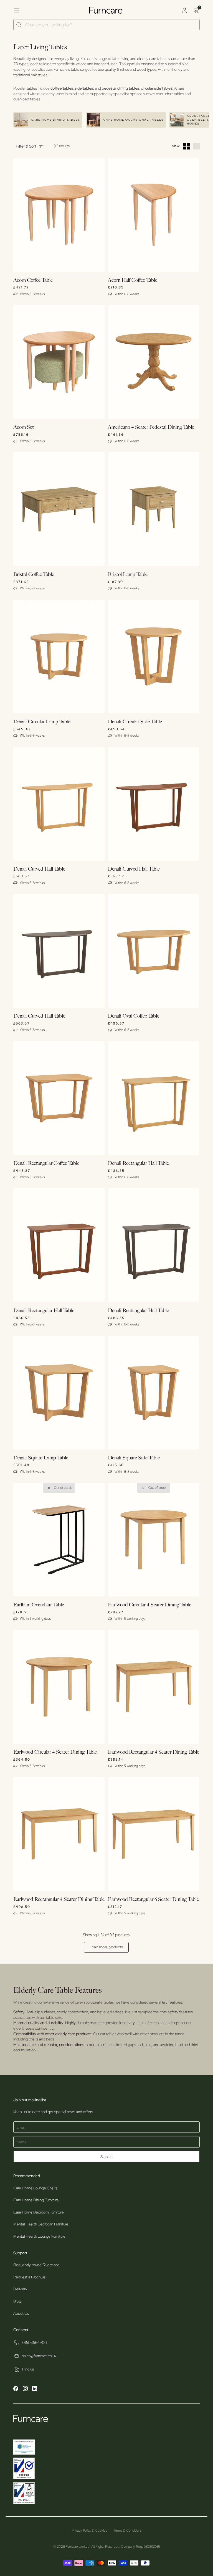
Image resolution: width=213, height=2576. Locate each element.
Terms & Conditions (128, 2531)
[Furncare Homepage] (106, 10)
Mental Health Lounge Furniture (39, 2236)
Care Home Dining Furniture (36, 2200)
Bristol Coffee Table (34, 575)
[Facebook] (16, 2389)
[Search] (19, 25)
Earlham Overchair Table (39, 1605)
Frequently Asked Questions (36, 2265)
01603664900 (35, 2342)
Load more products (106, 1947)
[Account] (184, 10)
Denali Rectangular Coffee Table (46, 1163)
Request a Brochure (29, 2277)
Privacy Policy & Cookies (89, 2531)
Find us (28, 2369)
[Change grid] (186, 146)
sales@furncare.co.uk (39, 2356)
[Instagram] (25, 2389)
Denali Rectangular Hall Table (138, 1163)
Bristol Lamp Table (128, 575)
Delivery (20, 2289)
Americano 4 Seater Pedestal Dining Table (151, 427)
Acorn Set (24, 427)
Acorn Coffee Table (33, 280)
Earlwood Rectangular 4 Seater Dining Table (154, 1752)
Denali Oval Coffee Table (134, 1016)
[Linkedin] (35, 2389)
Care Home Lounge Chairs (35, 2188)
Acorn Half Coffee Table (133, 280)
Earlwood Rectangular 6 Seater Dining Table (153, 1899)
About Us (21, 2313)
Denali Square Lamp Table (41, 1458)
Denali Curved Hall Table (39, 869)
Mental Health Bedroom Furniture (41, 2224)
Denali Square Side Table (134, 1458)
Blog (17, 2301)
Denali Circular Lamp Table (42, 722)
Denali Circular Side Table (135, 722)
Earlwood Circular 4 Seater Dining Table (150, 1605)
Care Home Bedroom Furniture (39, 2212)
